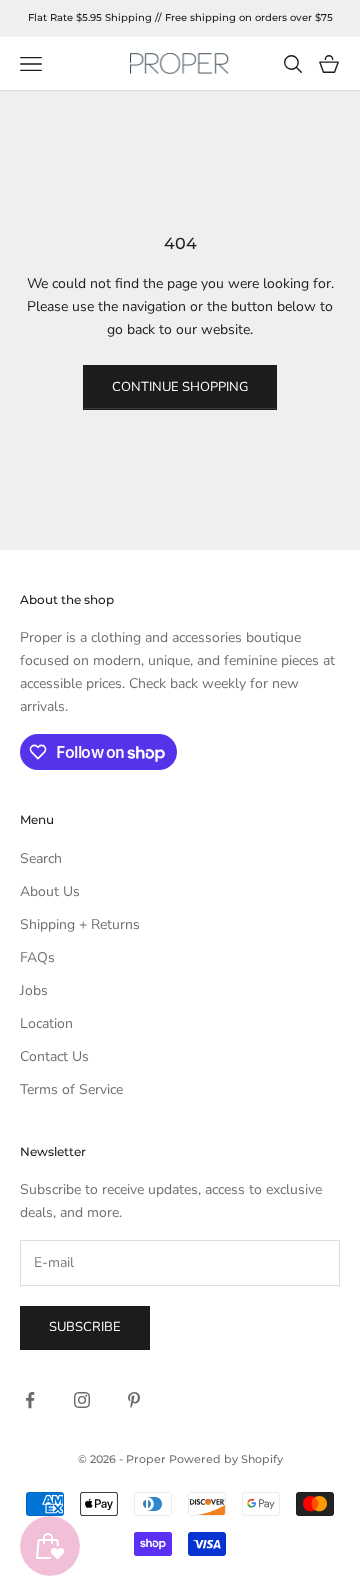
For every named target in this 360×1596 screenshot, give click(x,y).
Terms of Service (71, 1089)
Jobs (34, 990)
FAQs (37, 957)
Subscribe (85, 1327)
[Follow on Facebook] (30, 1400)
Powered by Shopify (226, 1459)
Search (41, 858)
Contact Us (54, 1056)
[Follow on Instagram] (82, 1400)
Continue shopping (180, 387)
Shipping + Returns (80, 924)
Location (46, 1023)
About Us (50, 891)
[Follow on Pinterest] (134, 1400)
